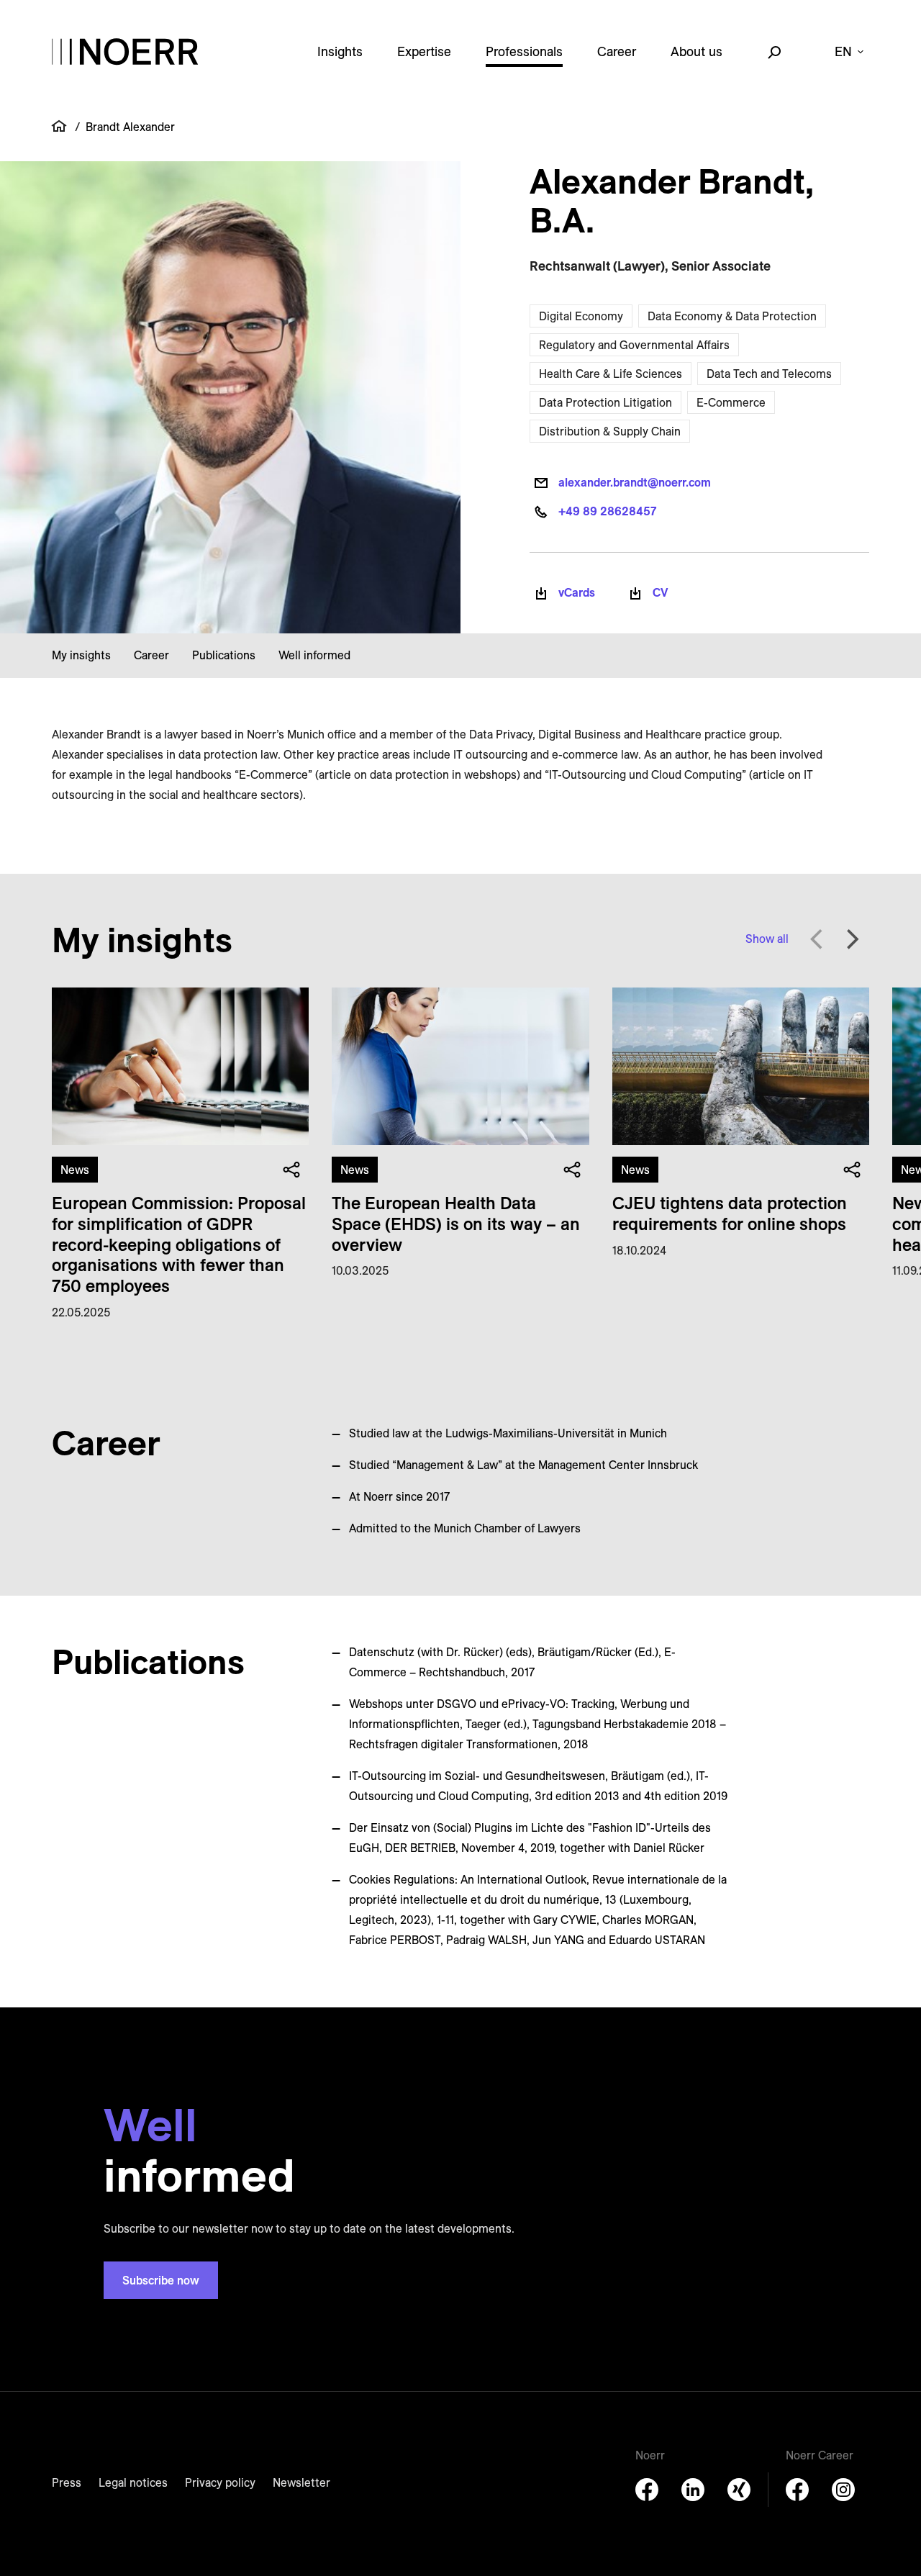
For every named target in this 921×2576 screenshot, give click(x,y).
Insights (340, 51)
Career (617, 51)
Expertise (424, 51)
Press (67, 2482)
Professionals (524, 51)
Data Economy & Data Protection (732, 316)
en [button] (843, 51)
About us (697, 51)
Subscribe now (161, 2280)
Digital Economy (581, 316)
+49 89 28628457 (607, 511)
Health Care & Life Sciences (611, 374)
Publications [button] (224, 655)
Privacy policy (220, 2482)
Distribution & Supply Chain (610, 431)
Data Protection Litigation (605, 402)
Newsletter (301, 2482)
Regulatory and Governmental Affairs (634, 345)
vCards (577, 592)
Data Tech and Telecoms (769, 374)
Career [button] (151, 655)
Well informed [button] (314, 655)
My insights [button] (81, 655)
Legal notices (133, 2482)
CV (661, 592)
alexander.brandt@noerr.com (635, 482)
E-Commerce (731, 402)
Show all (767, 939)
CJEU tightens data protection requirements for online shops (730, 1213)
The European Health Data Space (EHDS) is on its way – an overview (456, 1224)
